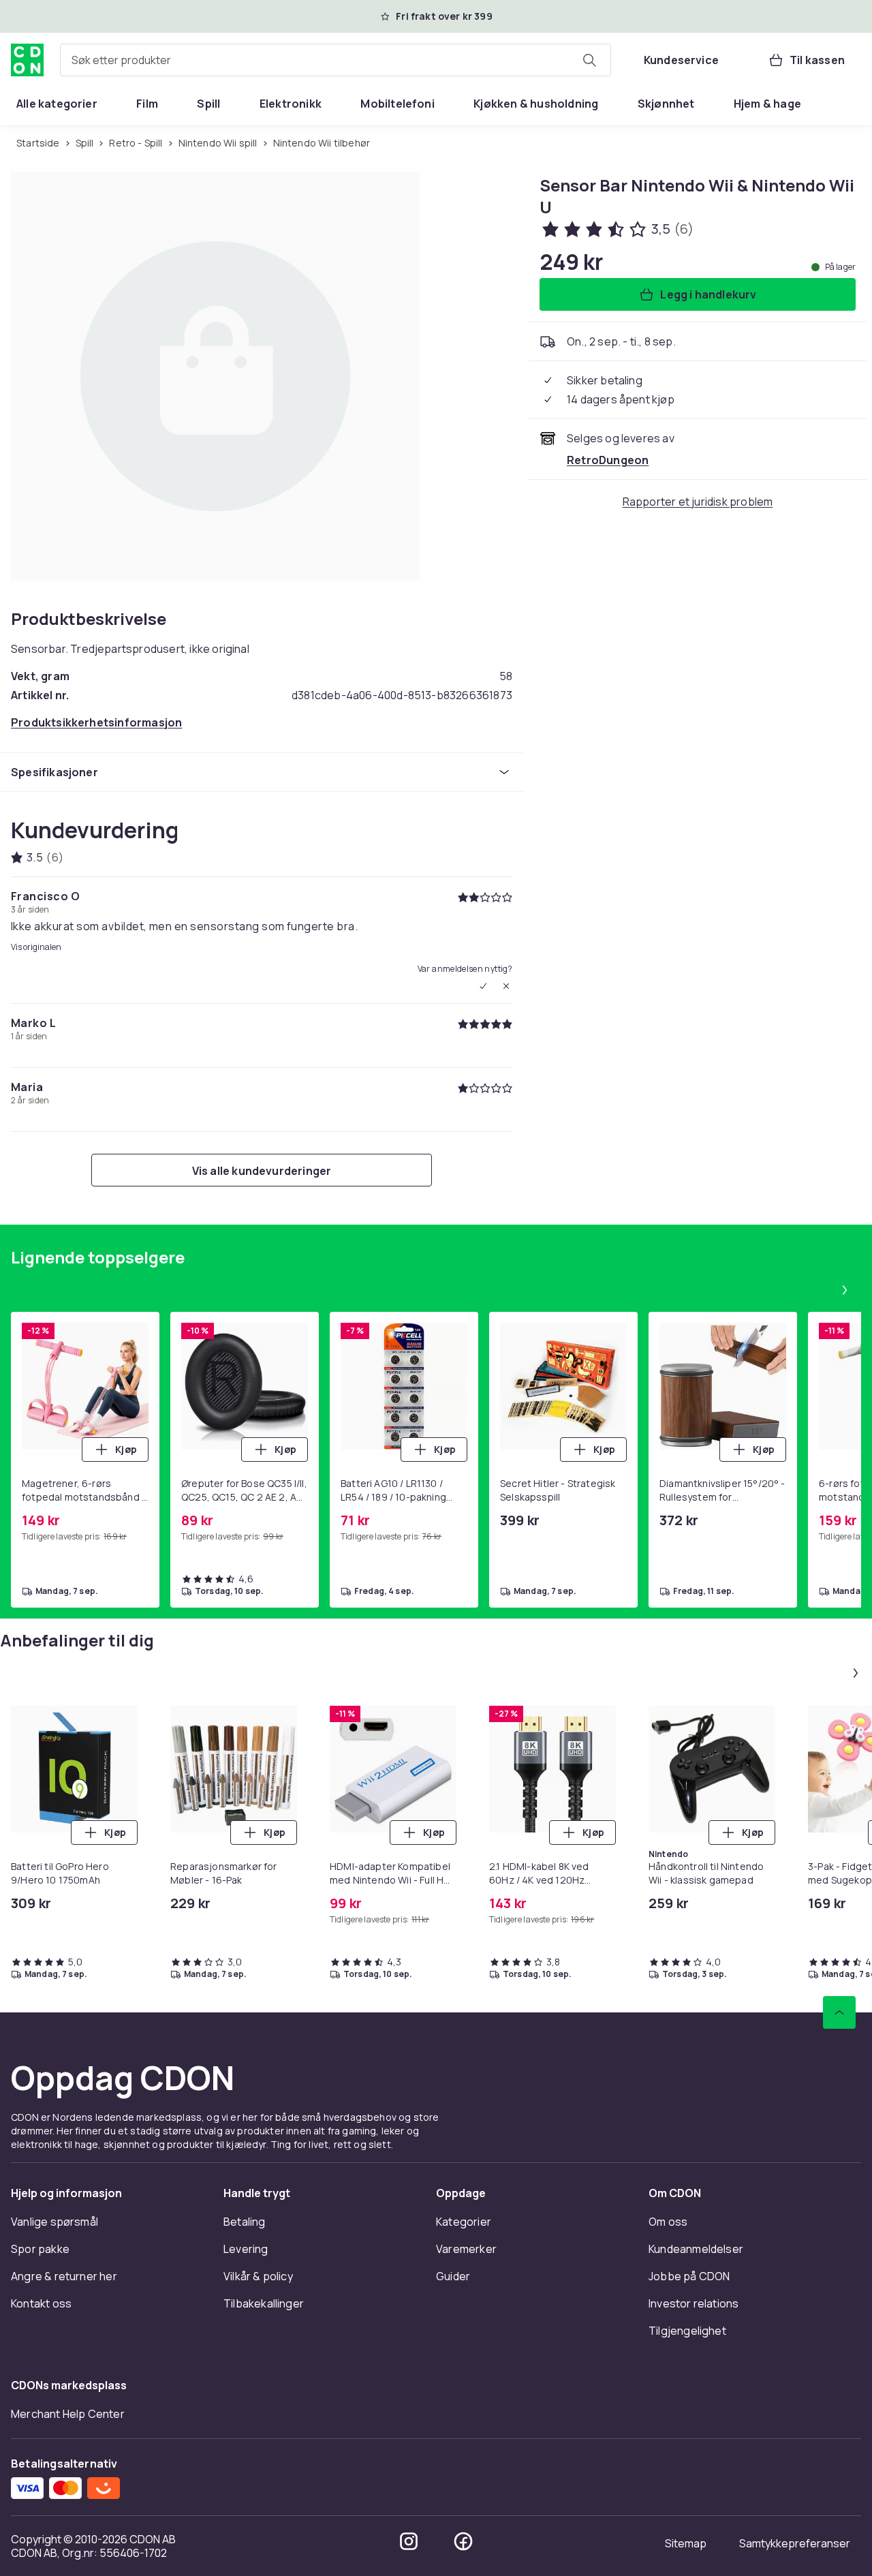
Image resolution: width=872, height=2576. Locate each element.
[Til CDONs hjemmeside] (27, 60)
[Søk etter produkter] (589, 60)
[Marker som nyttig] (483, 986)
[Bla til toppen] (839, 2012)
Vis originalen (36, 947)
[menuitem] (57, 104)
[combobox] (336, 60)
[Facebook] (463, 2541)
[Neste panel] (845, 1290)
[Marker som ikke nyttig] (506, 986)
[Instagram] (409, 2541)
